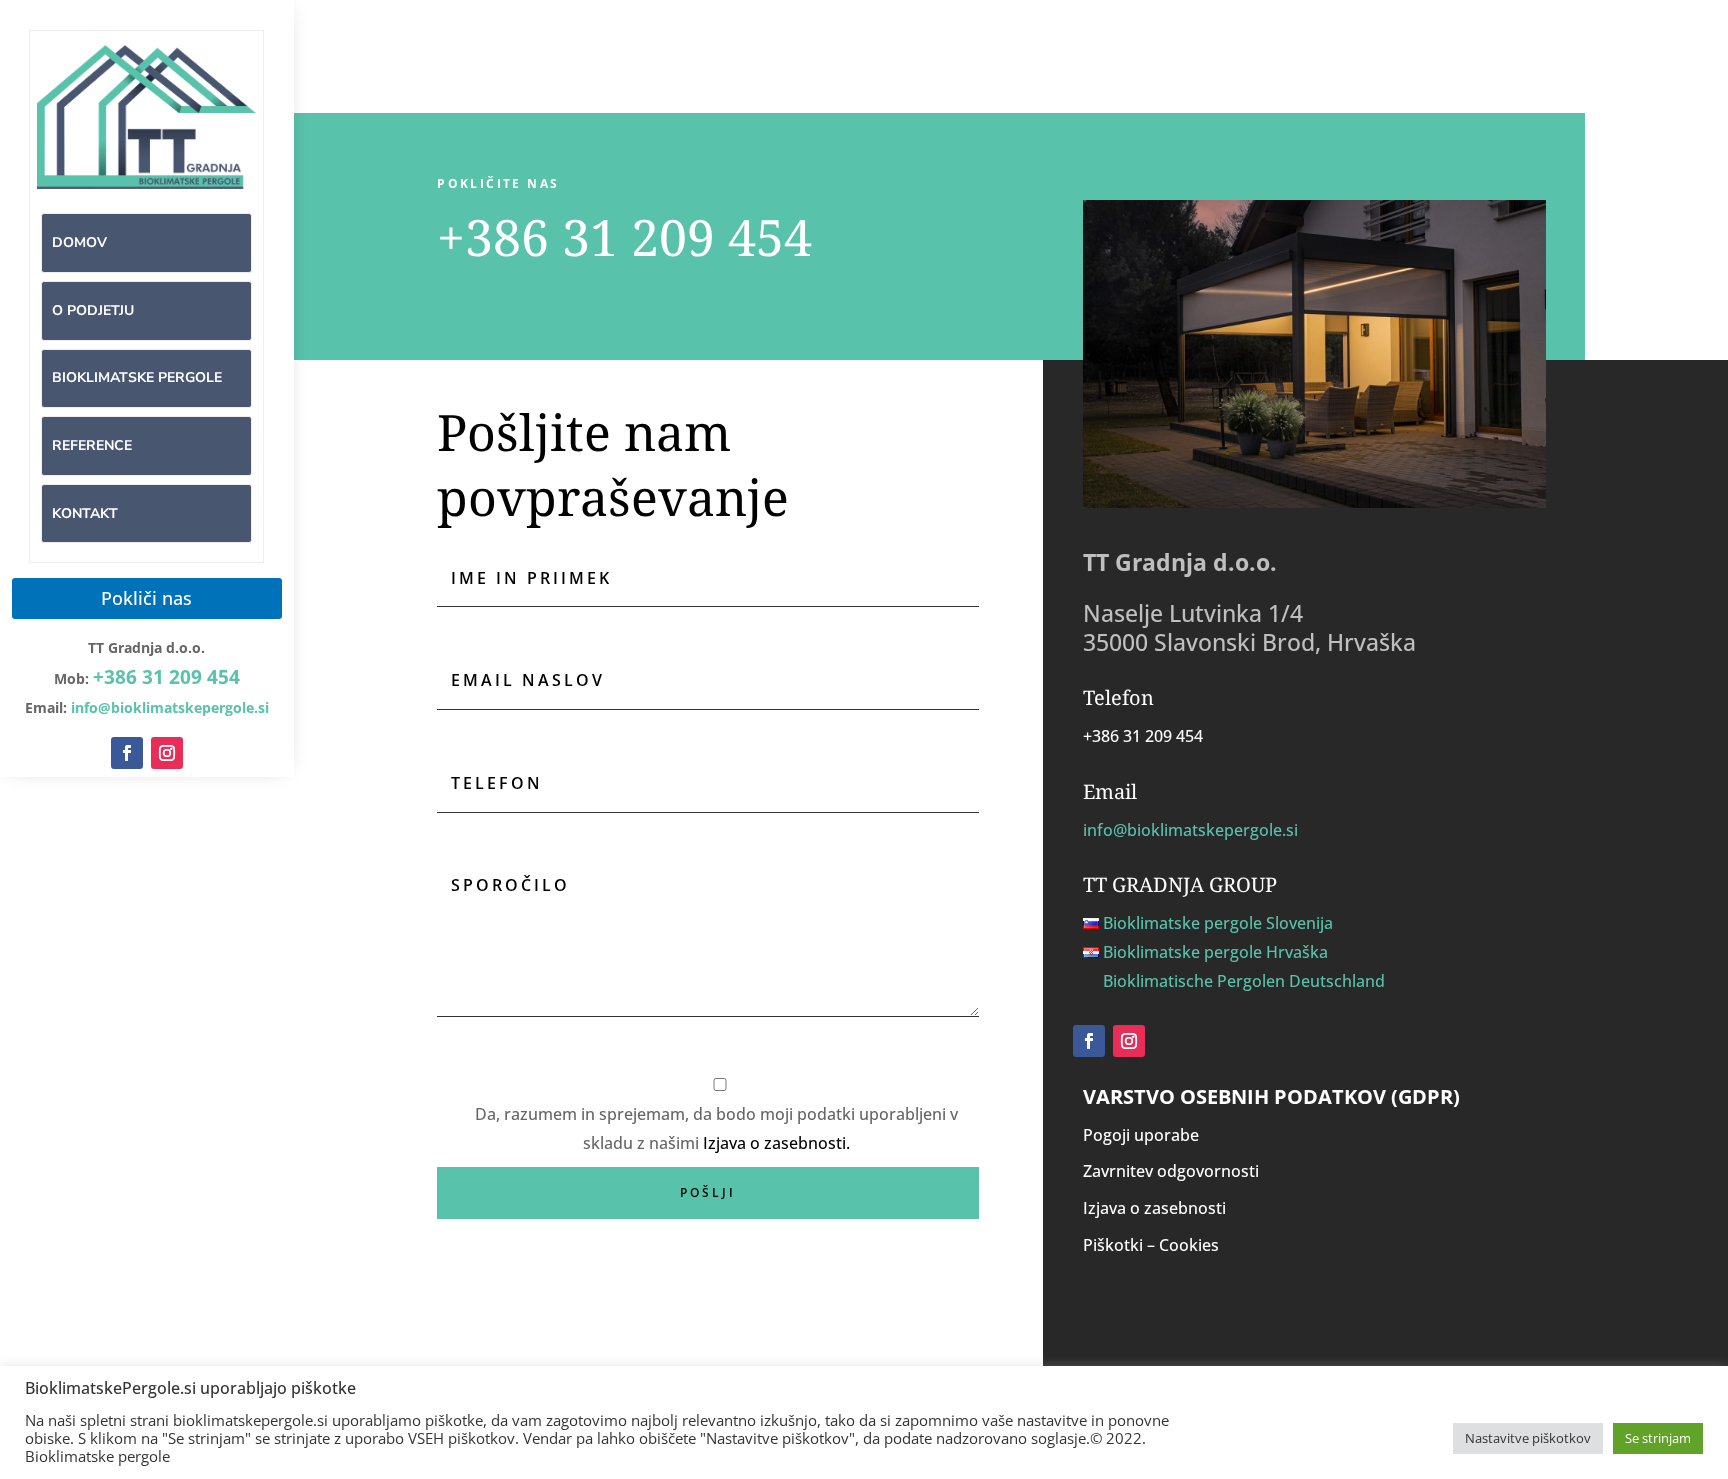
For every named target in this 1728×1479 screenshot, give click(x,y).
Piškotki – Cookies (1151, 1245)
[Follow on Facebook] (127, 753)
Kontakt (85, 513)
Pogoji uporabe (1141, 1135)
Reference (92, 445)
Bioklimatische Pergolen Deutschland (1244, 981)
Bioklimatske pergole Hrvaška (1215, 952)
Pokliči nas (146, 598)
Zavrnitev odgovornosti (1171, 1171)
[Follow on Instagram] (167, 753)
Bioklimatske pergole (137, 377)
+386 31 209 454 (166, 677)
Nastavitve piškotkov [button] (1528, 1438)
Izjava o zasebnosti (1154, 1208)
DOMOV (79, 242)
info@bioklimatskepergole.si (1190, 830)
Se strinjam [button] (1658, 1438)
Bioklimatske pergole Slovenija (1218, 923)
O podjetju (93, 310)
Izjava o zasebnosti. (776, 1143)
